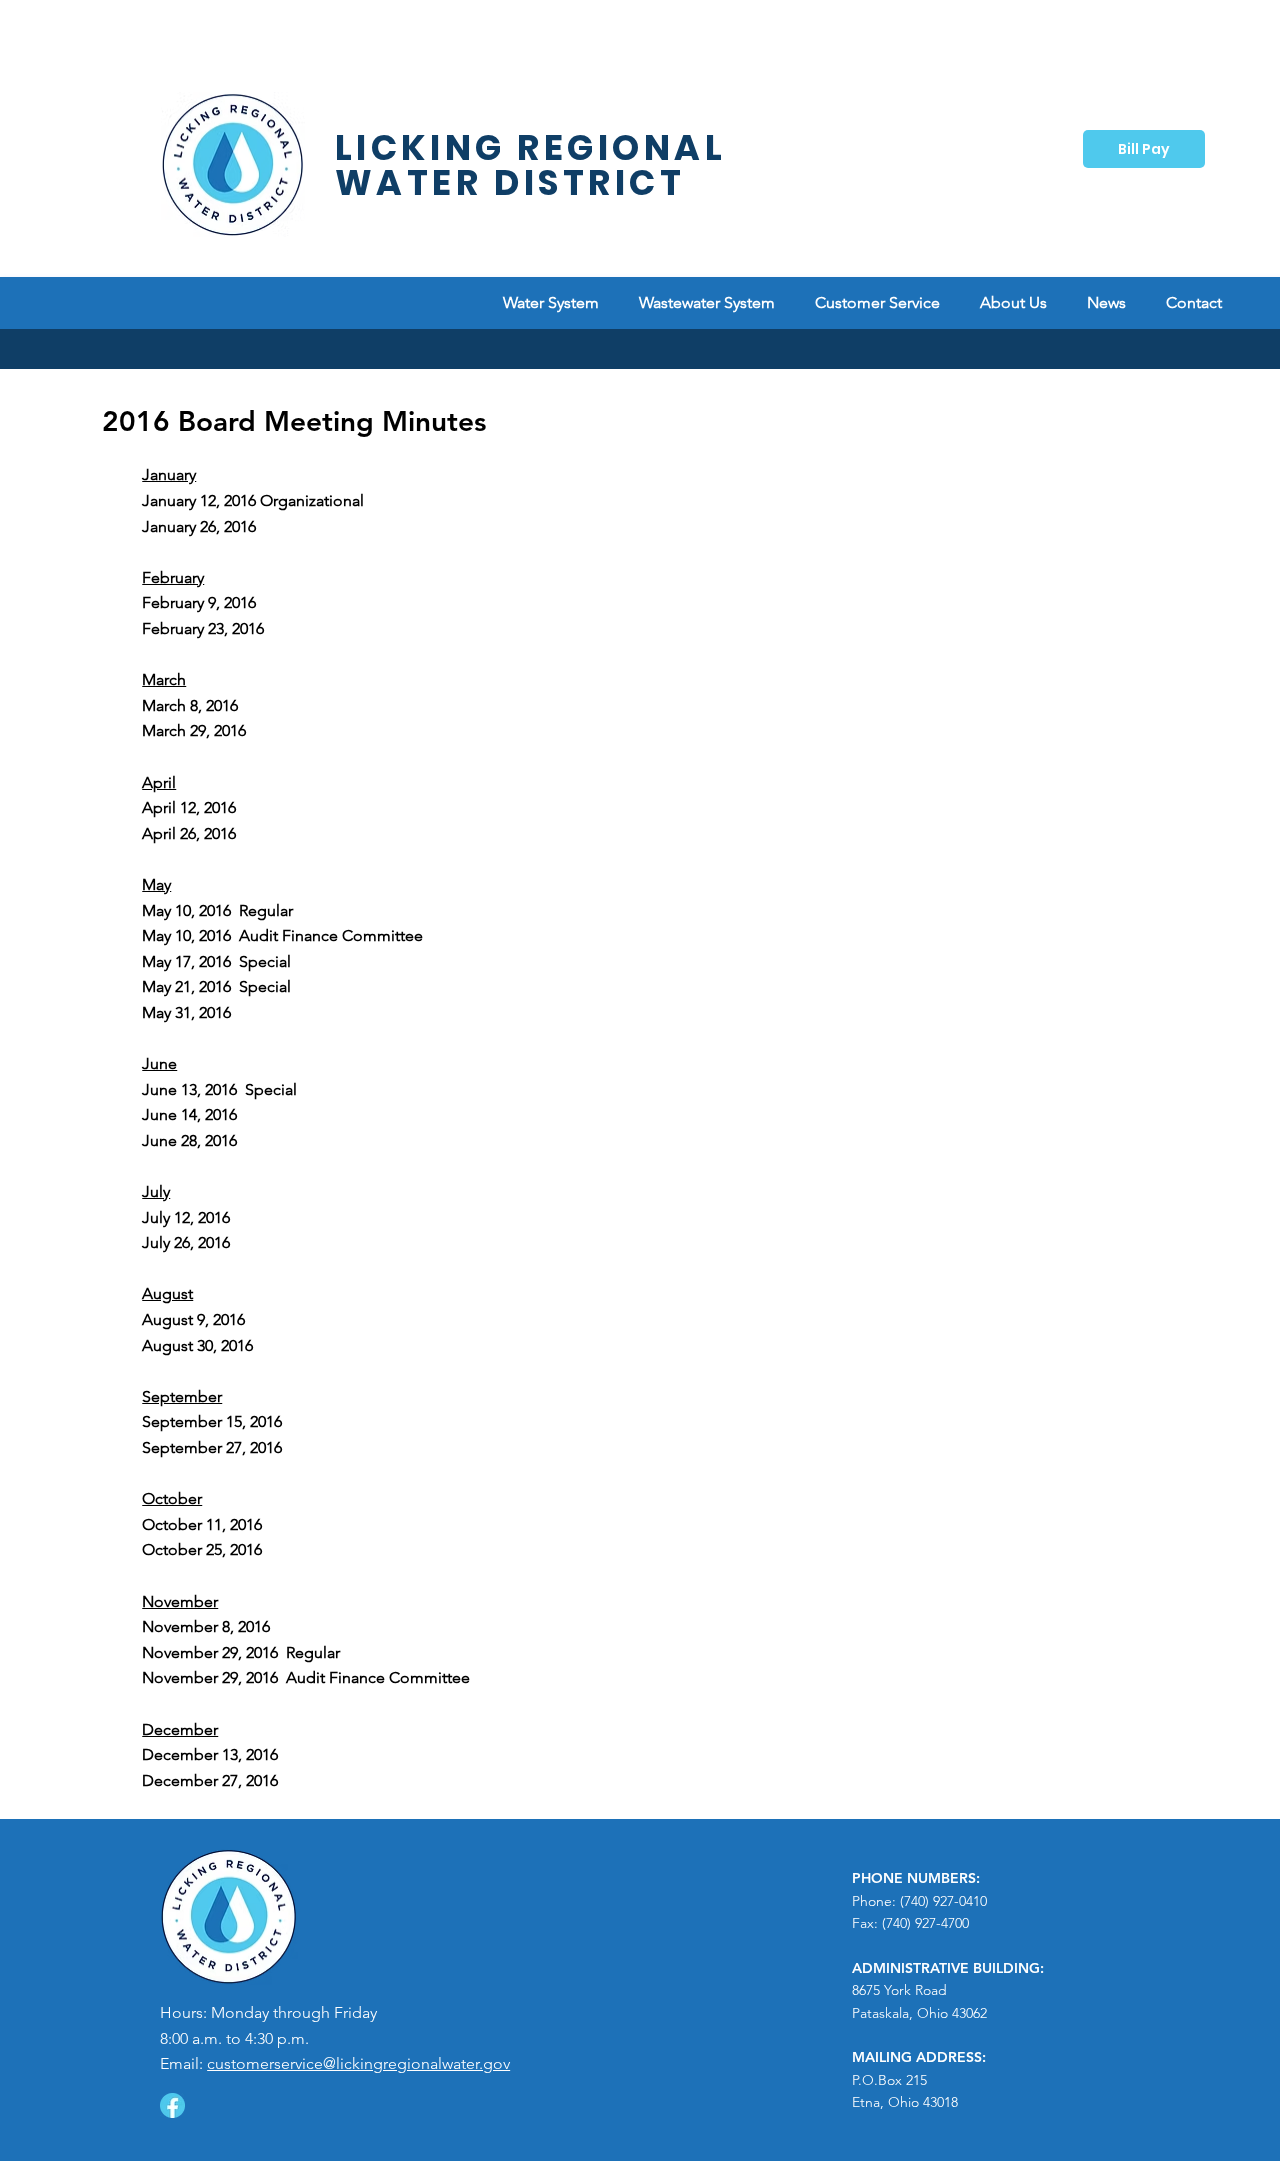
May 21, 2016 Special (218, 986)
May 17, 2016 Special (216, 961)
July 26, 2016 (186, 1242)
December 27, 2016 (210, 1780)
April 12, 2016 (189, 807)
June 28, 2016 (189, 1140)
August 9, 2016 (193, 1319)
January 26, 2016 (199, 526)
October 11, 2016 (202, 1524)
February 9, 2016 (199, 602)
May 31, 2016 (186, 1012)
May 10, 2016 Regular (217, 910)
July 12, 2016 (186, 1217)
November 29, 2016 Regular (241, 1652)
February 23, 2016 (203, 628)
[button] (877, 303)
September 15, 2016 (212, 1421)
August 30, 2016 (197, 1345)
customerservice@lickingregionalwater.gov (358, 2063)
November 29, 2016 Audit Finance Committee (306, 1677)
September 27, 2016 (212, 1447)
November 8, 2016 (206, 1626)
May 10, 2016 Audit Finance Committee (284, 935)
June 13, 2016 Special (219, 1089)
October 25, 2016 (202, 1549)
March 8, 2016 (190, 705)
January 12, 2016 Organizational (253, 500)
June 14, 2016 (189, 1114)
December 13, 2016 (210, 1754)
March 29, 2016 (194, 730)
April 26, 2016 (189, 833)
